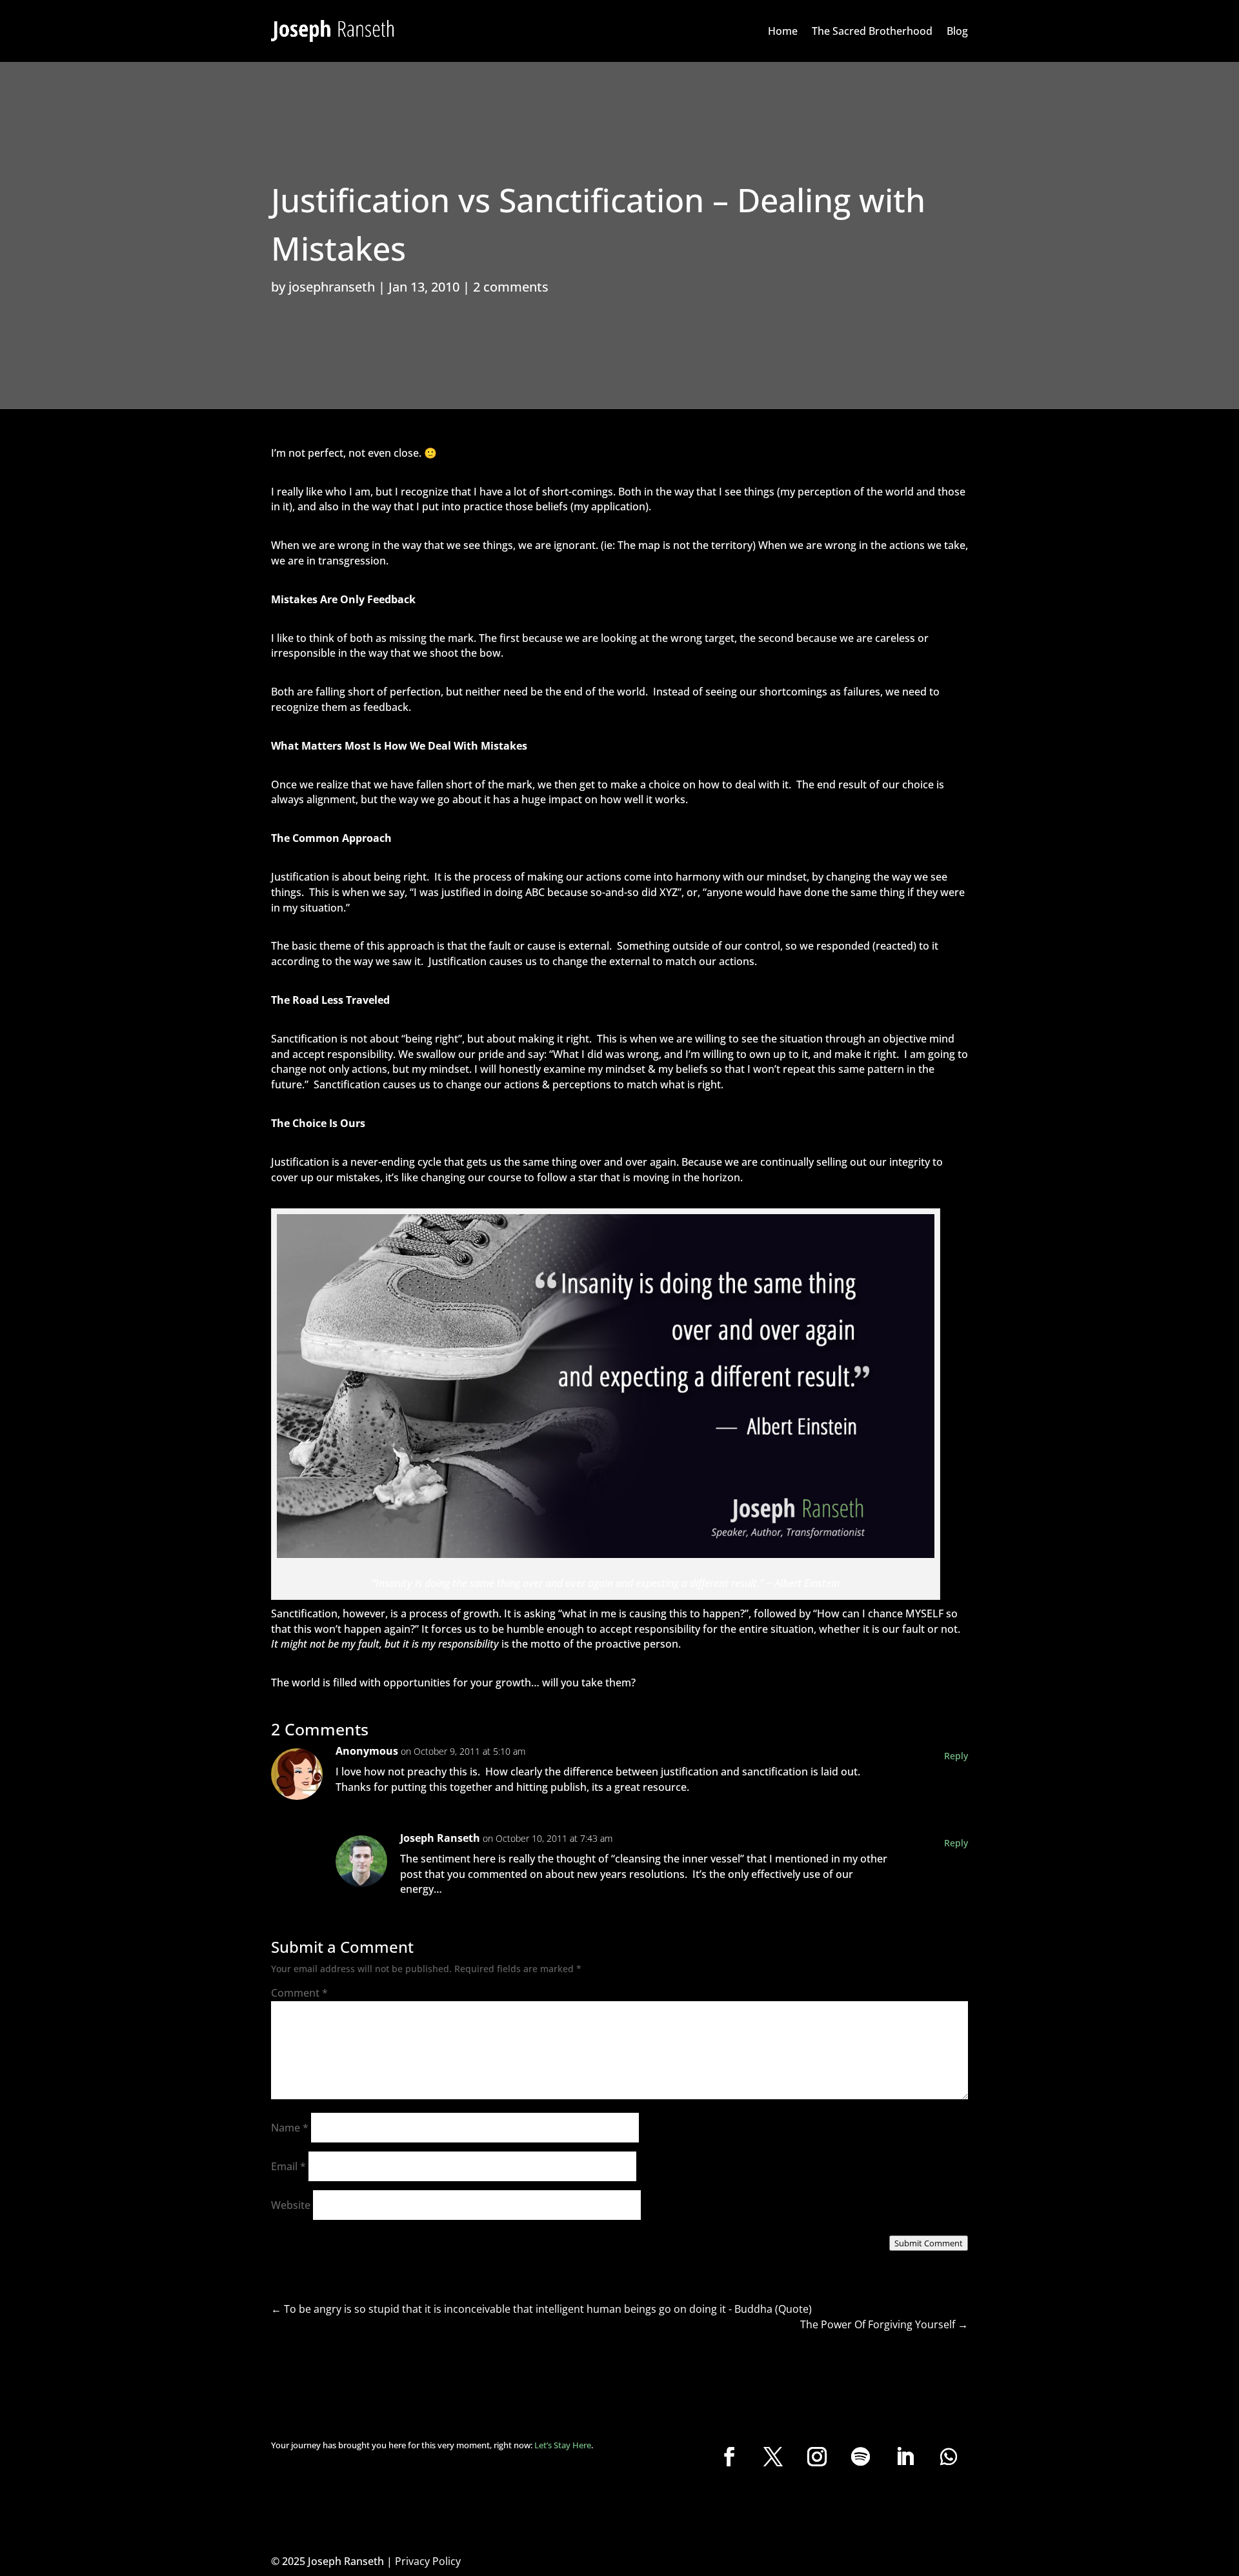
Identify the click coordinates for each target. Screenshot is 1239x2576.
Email (288, 2166)
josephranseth (332, 287)
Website (291, 2205)
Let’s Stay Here (563, 2445)
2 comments (511, 287)
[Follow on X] (773, 2457)
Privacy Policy (428, 2561)
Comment (299, 1993)
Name (290, 2128)
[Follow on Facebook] (729, 2457)
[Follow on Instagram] (817, 2457)
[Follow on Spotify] (861, 2457)
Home (783, 31)
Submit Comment (929, 2243)
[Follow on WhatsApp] (949, 2457)
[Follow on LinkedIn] (905, 2457)
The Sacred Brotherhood (872, 31)
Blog (957, 31)
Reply (956, 1756)
